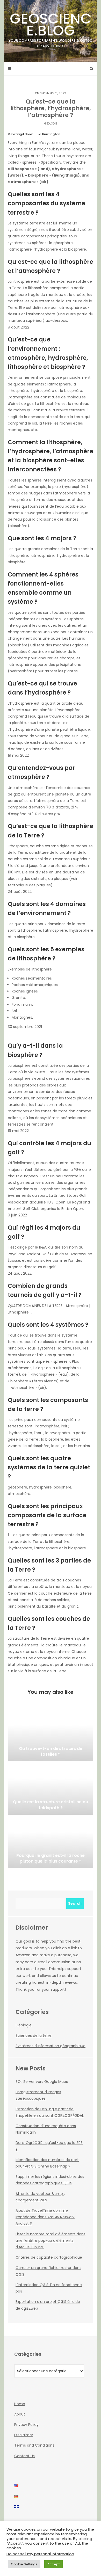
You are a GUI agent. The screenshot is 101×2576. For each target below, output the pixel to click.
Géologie (51, 124)
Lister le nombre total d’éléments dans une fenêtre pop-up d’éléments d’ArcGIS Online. (51, 2241)
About (20, 2414)
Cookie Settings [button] (24, 2564)
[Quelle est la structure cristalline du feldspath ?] (51, 1789)
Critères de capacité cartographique (49, 2257)
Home (20, 2404)
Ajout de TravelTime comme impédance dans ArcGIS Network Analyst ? (45, 2217)
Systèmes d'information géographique (51, 2046)
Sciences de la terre (34, 2035)
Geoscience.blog (51, 28)
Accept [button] (53, 2564)
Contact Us (24, 2456)
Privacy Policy (26, 2425)
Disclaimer (24, 2435)
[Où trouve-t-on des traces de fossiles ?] (51, 1735)
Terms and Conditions (34, 2445)
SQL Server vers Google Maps (42, 2082)
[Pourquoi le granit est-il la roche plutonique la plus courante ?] (51, 1842)
